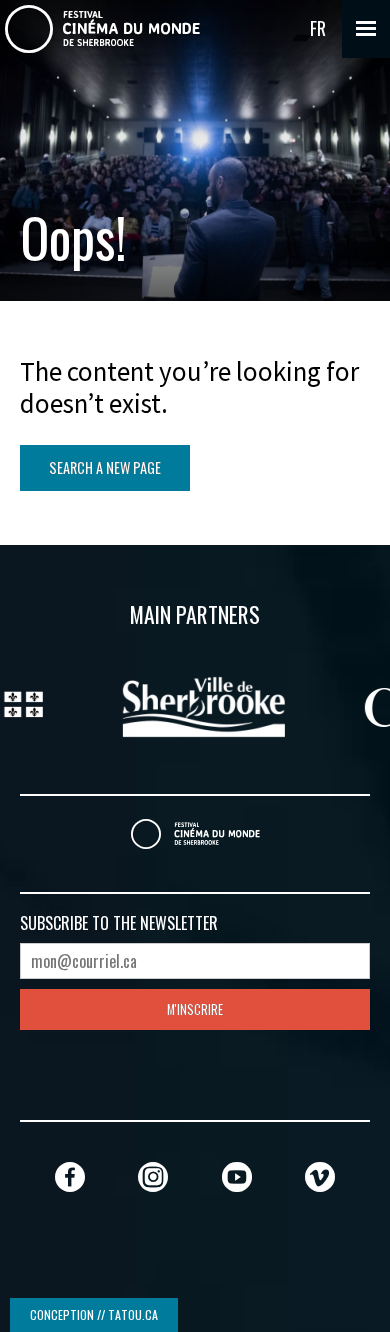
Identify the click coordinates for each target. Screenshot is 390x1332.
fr (318, 28)
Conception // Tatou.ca (94, 1314)
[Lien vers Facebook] (70, 1176)
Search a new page (105, 467)
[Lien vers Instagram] (153, 1176)
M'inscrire (195, 1009)
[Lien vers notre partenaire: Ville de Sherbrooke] (196, 704)
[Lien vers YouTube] (237, 1176)
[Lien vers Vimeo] (320, 1176)
